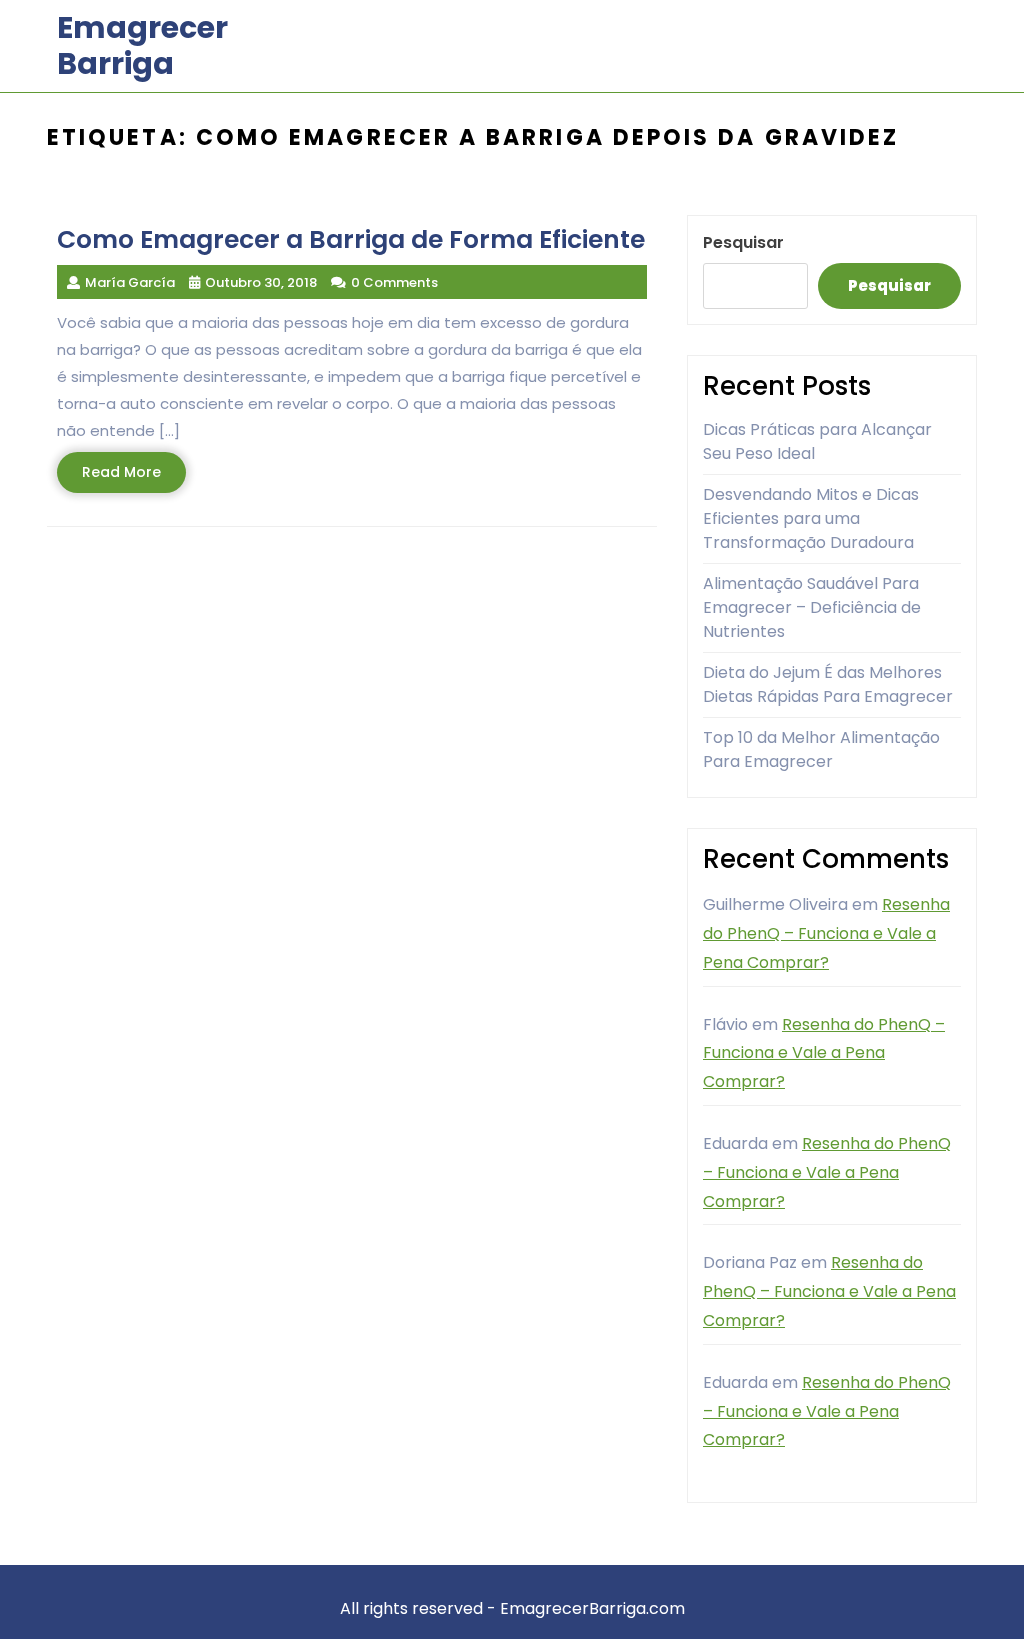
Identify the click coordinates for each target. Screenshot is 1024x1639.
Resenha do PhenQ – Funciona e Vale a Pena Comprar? (826, 933)
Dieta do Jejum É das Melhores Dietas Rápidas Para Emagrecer (828, 684)
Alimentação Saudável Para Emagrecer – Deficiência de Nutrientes (812, 607)
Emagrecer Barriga (142, 45)
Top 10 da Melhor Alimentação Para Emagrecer (821, 749)
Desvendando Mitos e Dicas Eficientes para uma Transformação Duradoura (811, 518)
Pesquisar (743, 242)
